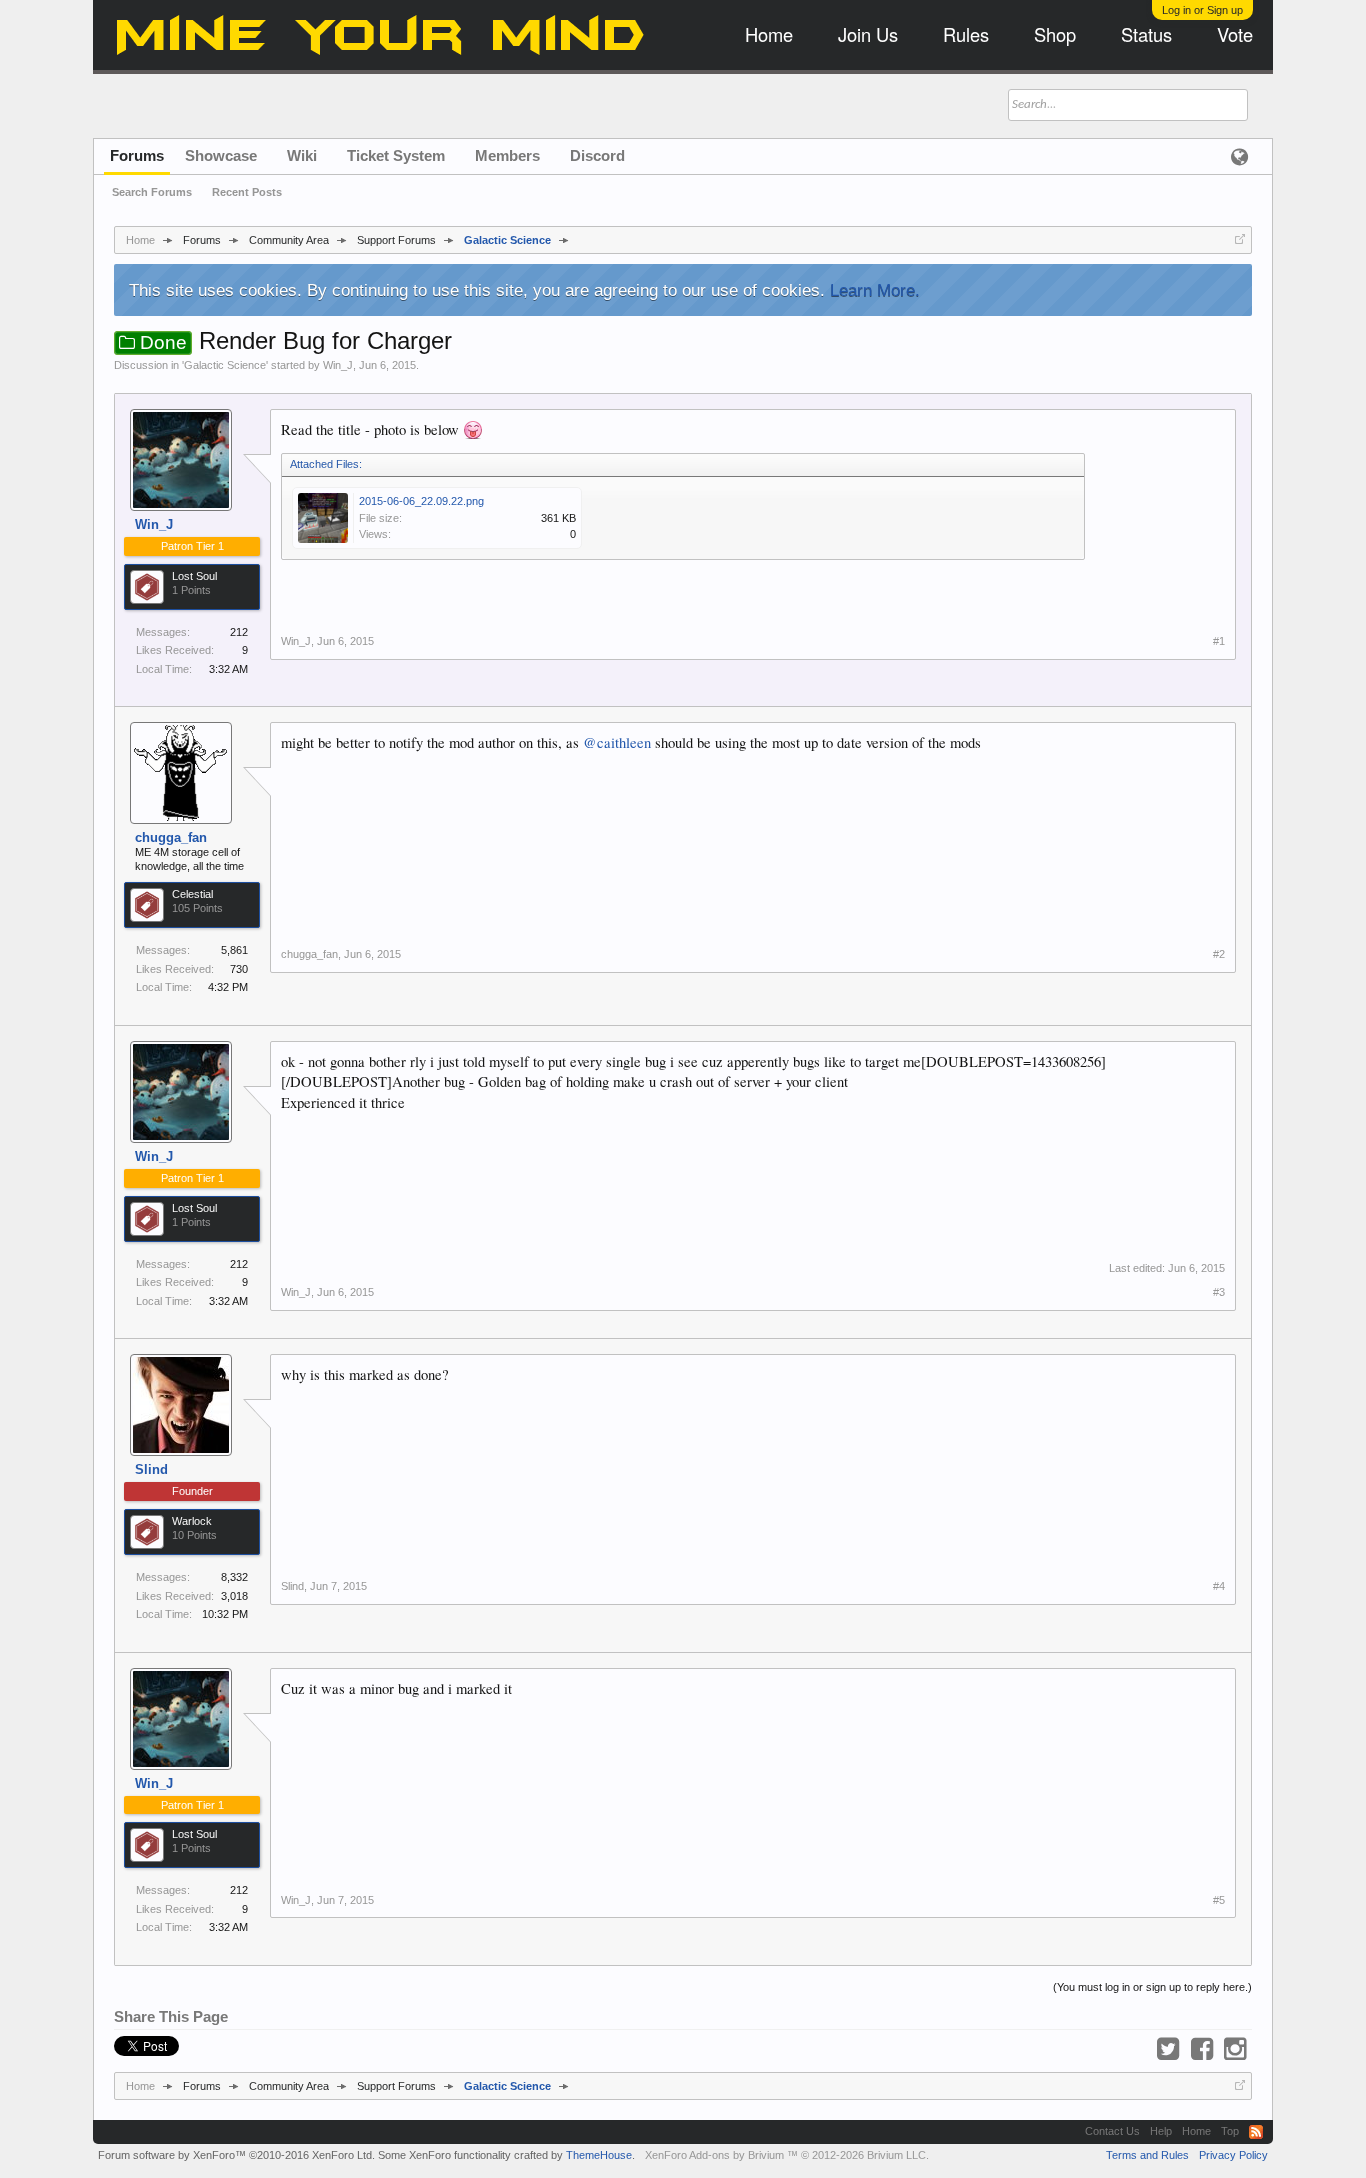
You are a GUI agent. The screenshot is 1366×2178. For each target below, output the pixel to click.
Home (1196, 2131)
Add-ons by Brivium (787, 2155)
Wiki (302, 155)
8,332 (234, 1577)
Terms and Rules (1147, 2155)
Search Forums (152, 192)
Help (1161, 2131)
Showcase (221, 155)
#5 (1219, 1900)
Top (1230, 2131)
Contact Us (1112, 2131)
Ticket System (396, 155)
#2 (1219, 954)
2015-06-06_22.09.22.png (421, 501)
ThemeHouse (599, 2155)
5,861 (234, 950)
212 (239, 632)
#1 (1219, 641)
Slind (151, 1469)
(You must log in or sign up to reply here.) (1152, 1987)
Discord (597, 155)
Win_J (338, 365)
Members (507, 155)
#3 (1219, 1292)
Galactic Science (225, 365)
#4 (1219, 1586)
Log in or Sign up (1202, 10)
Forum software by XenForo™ (236, 2155)
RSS (1256, 2132)
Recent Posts (247, 192)
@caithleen (617, 742)
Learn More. (875, 290)
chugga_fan (171, 837)
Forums (137, 155)
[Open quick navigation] (1240, 239)
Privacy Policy (1233, 2155)
